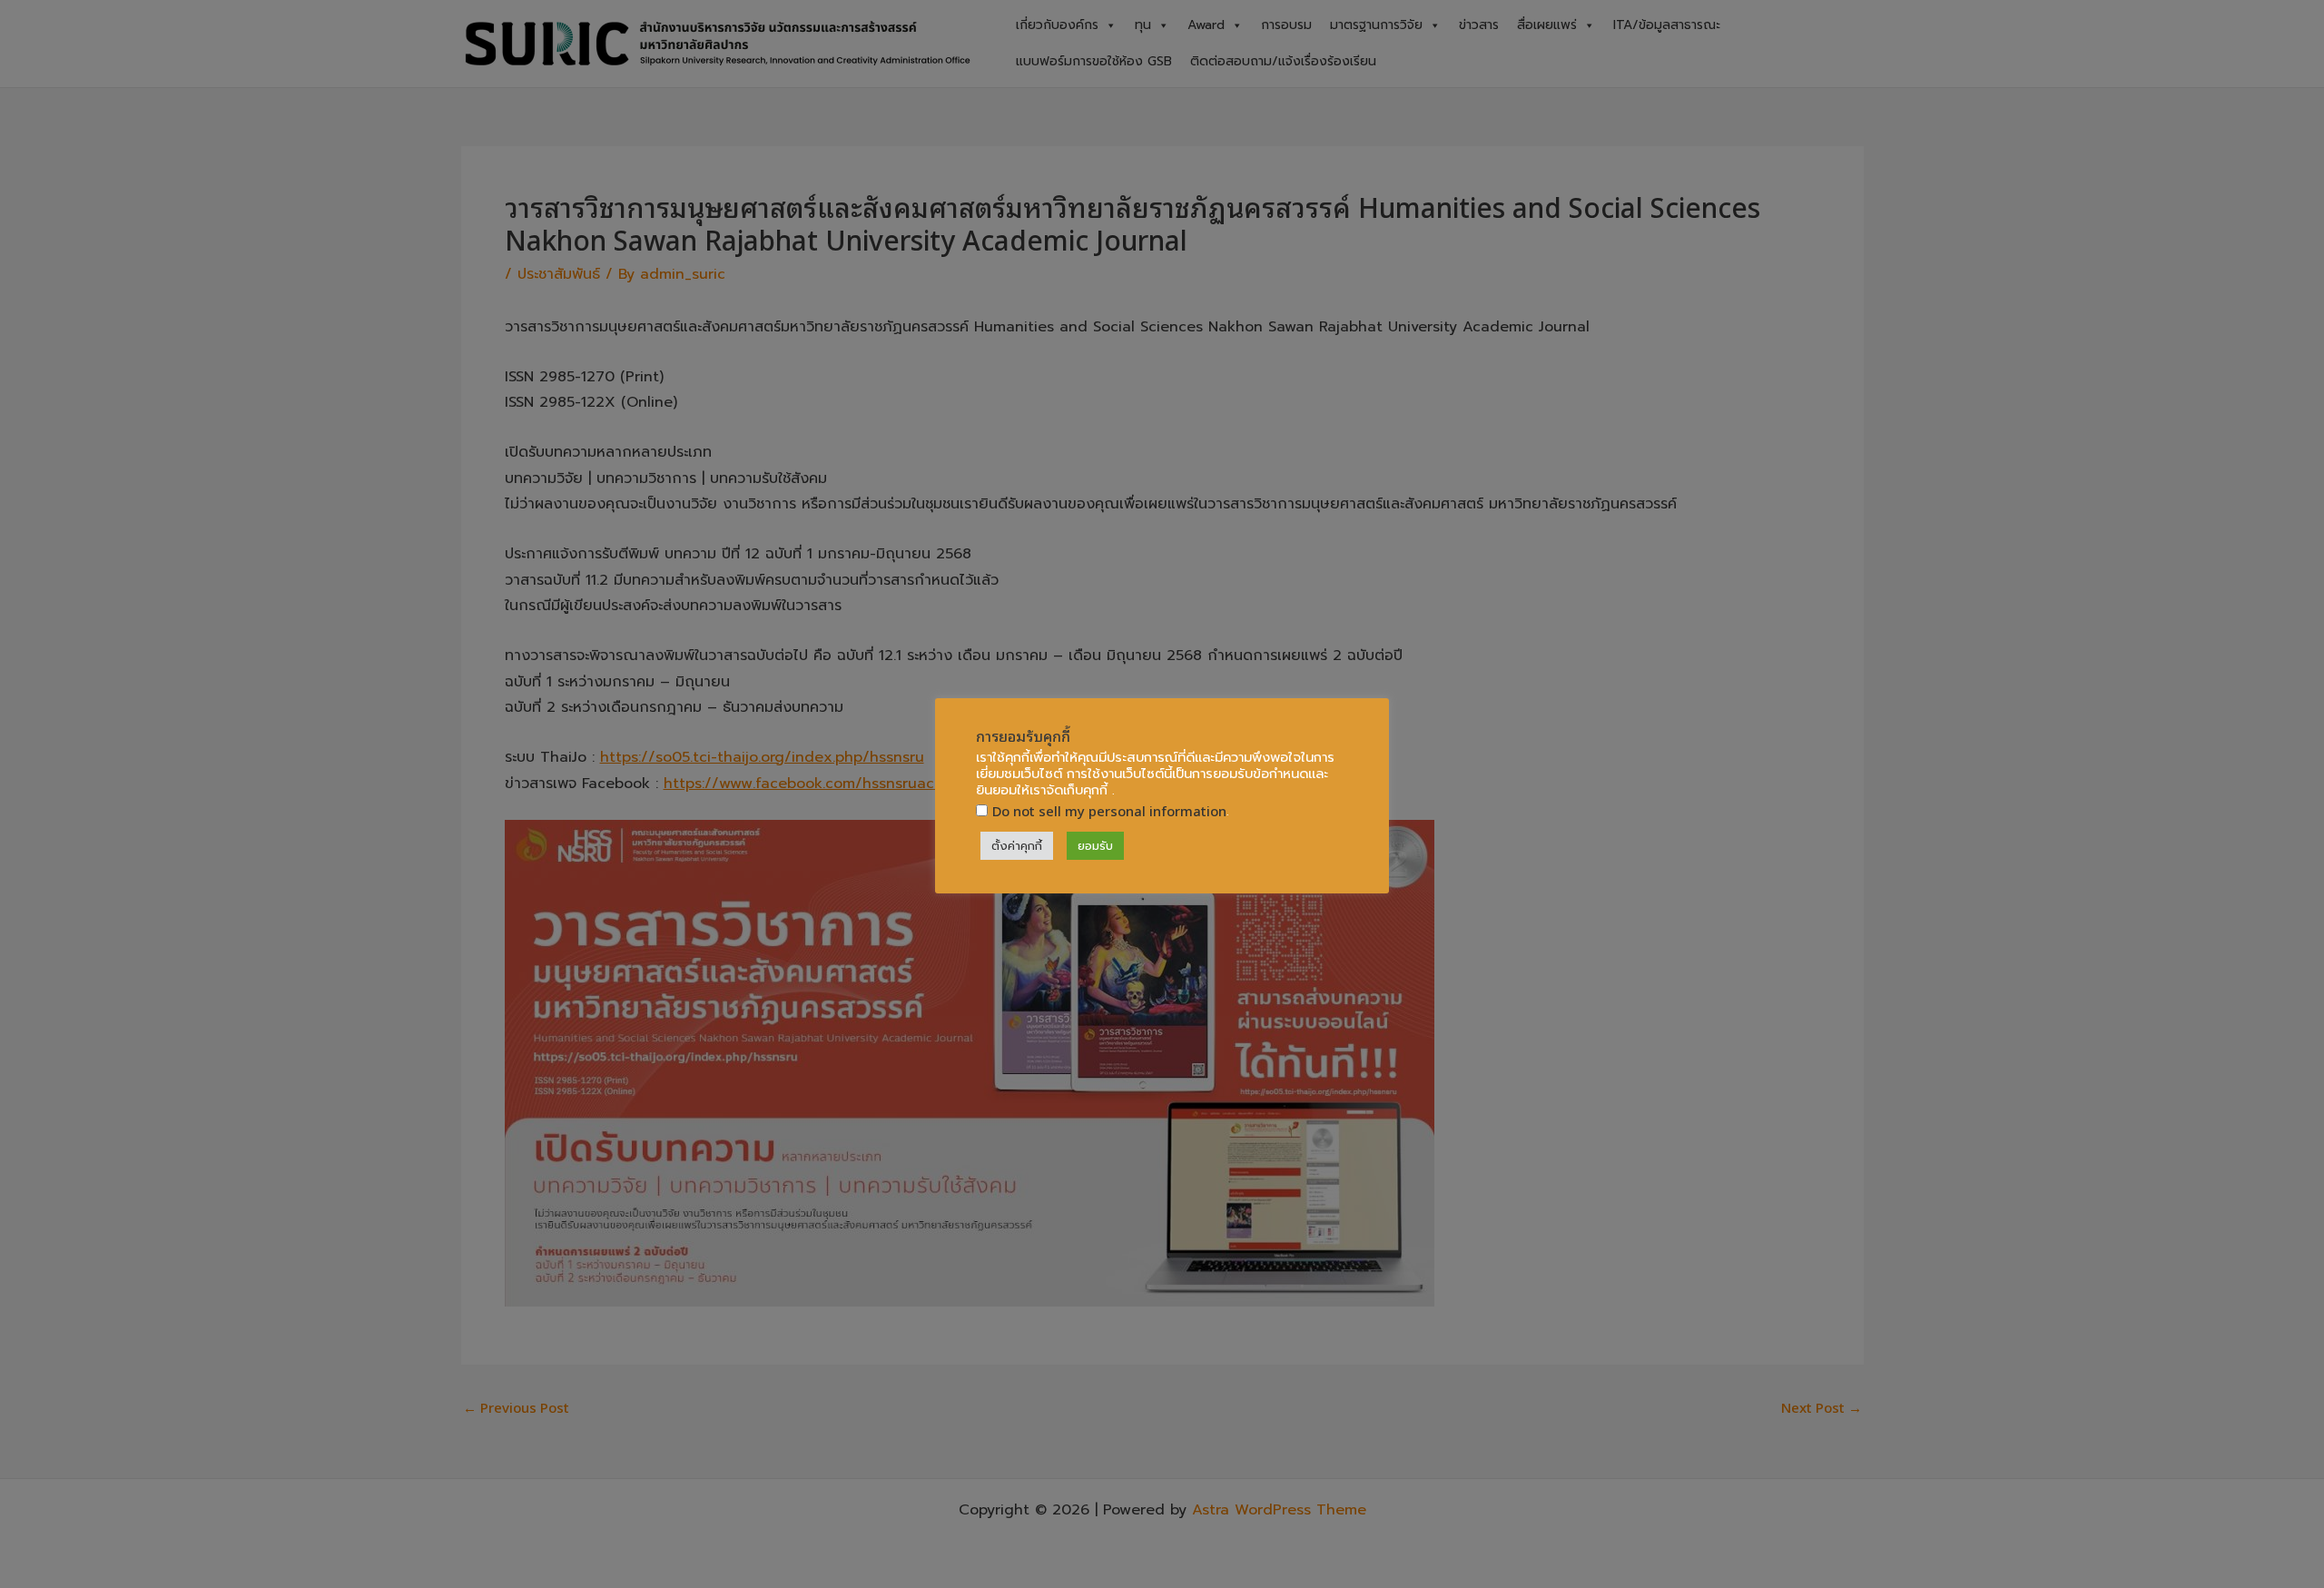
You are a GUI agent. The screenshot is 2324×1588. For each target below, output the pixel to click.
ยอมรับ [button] (1095, 846)
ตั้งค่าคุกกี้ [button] (1017, 846)
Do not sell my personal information (1109, 810)
